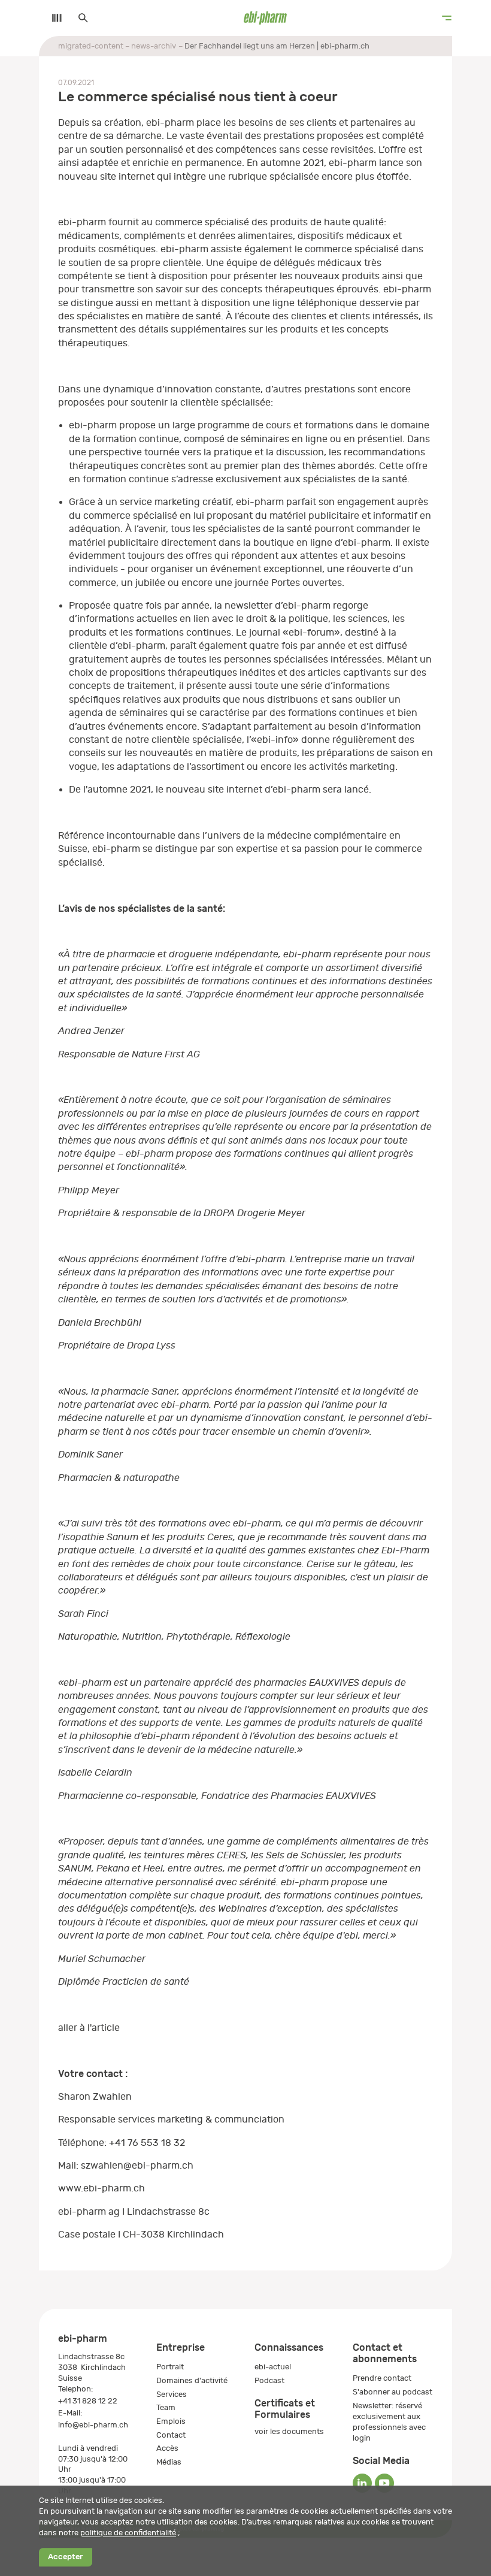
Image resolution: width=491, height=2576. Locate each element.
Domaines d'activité (192, 2380)
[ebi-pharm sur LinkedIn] (362, 2483)
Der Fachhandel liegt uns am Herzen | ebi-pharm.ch (277, 46)
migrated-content (91, 46)
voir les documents (289, 2431)
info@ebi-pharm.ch (93, 2425)
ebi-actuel (273, 2367)
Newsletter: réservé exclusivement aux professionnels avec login (389, 2422)
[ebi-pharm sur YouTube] (384, 2483)
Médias (169, 2462)
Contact (171, 2435)
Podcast (269, 2380)
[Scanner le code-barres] (51, 18)
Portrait (170, 2367)
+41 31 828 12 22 (88, 2401)
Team (166, 2407)
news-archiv (154, 46)
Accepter (65, 2557)
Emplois (171, 2421)
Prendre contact (382, 2378)
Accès (167, 2448)
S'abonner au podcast (393, 2392)
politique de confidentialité (128, 2533)
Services (172, 2394)
